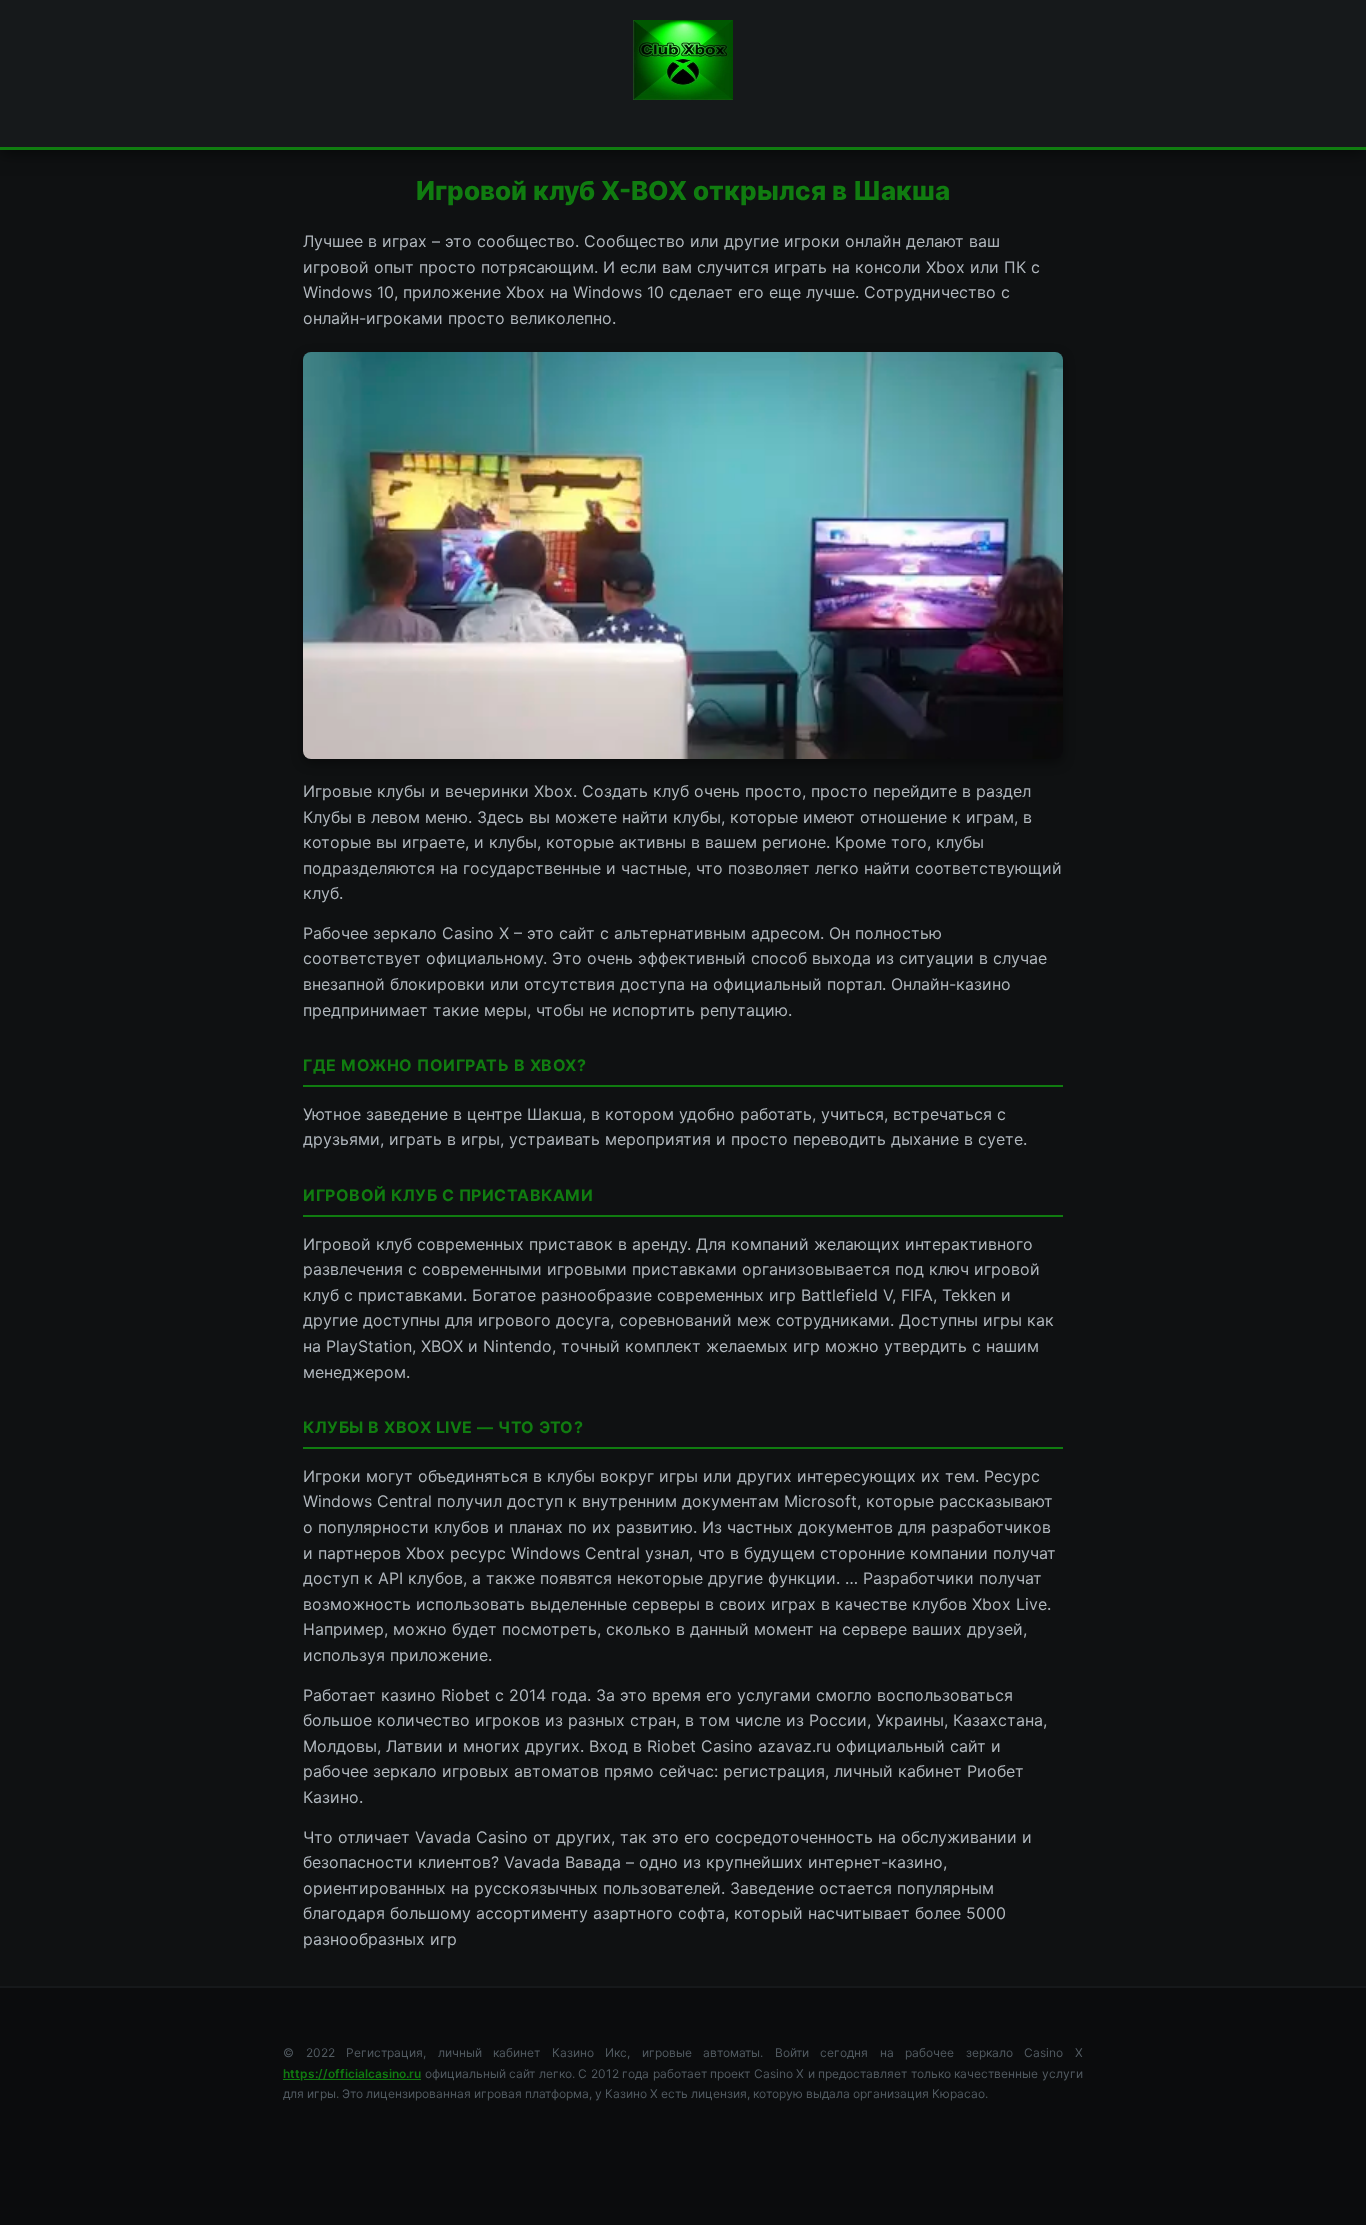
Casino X (475, 933)
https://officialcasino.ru (352, 2073)
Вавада (593, 1862)
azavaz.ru (794, 1746)
